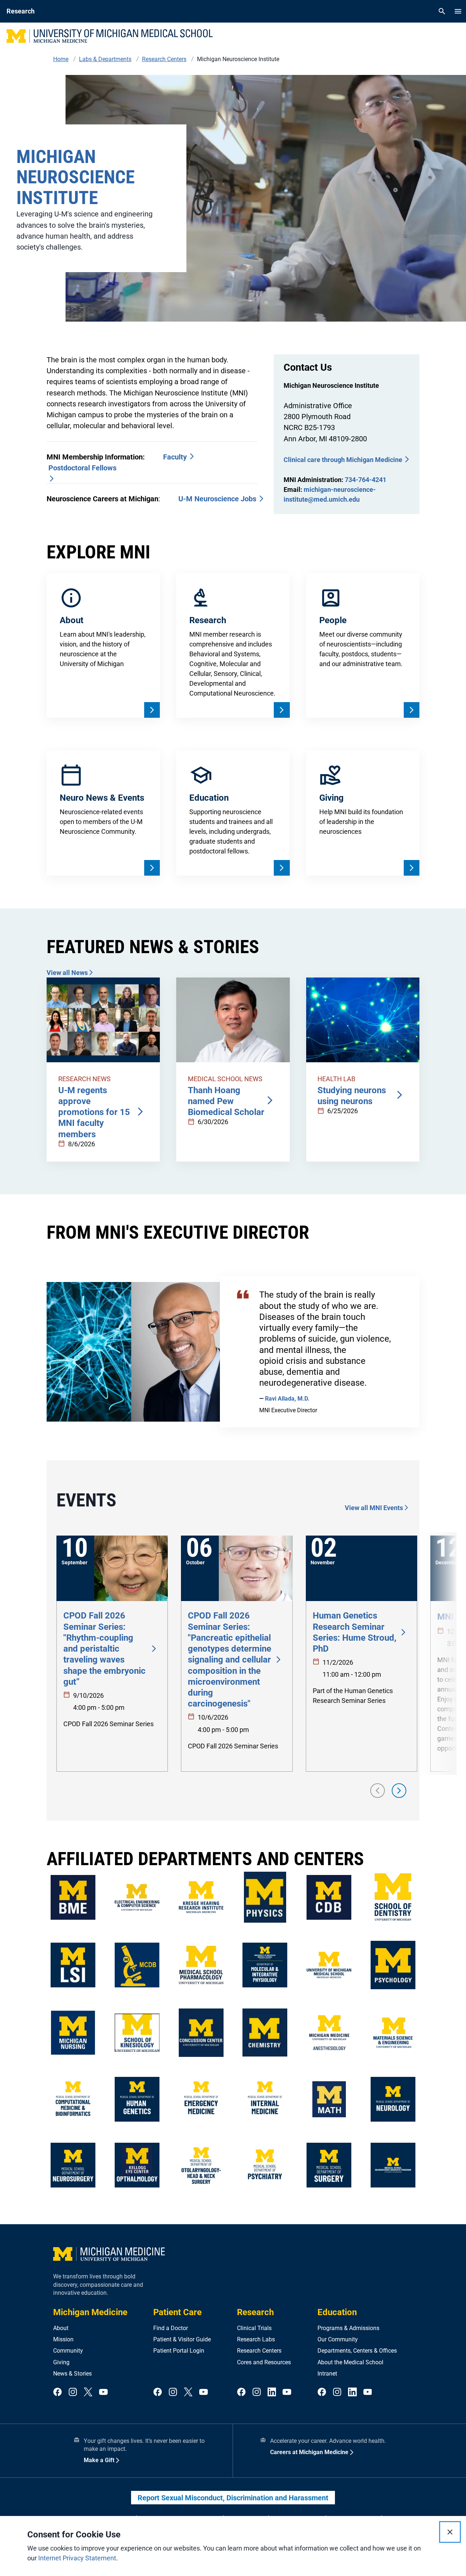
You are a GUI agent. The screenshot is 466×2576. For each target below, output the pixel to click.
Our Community (338, 2339)
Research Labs (256, 2339)
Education (337, 2312)
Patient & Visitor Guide (182, 2339)
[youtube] (103, 2392)
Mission (63, 2339)
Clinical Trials (254, 2328)
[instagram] (73, 2392)
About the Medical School (350, 2362)
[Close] (450, 2532)
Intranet (327, 2374)
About (61, 2328)
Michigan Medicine (90, 2312)
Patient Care (177, 2312)
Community (68, 2351)
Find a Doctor (171, 2328)
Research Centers (259, 2351)
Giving (61, 2362)
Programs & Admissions (348, 2328)
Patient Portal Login (179, 2351)
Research (255, 2312)
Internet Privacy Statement (77, 2558)
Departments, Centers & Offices (357, 2351)
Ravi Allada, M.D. (287, 1399)
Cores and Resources (264, 2362)
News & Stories (72, 2374)
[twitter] (88, 2392)
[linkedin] (272, 2392)
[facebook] (58, 2392)
